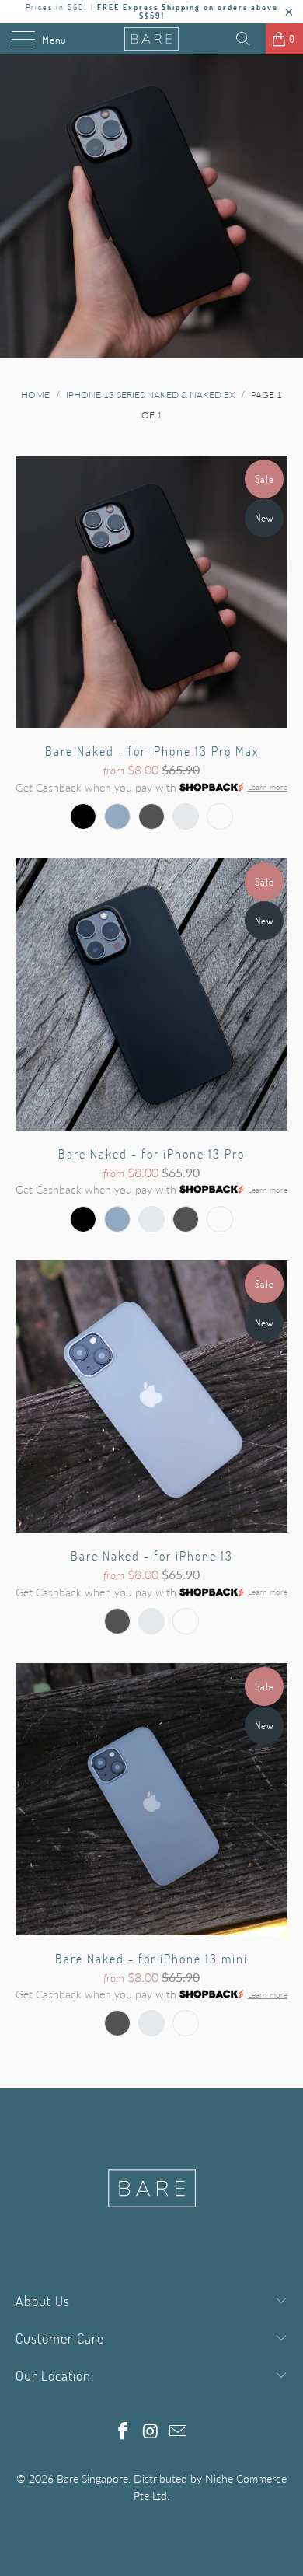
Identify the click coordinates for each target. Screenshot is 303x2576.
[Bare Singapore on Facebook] (123, 2432)
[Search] (249, 39)
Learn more (268, 788)
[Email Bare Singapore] (179, 2432)
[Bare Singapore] (152, 39)
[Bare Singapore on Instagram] (151, 2432)
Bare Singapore (92, 2478)
